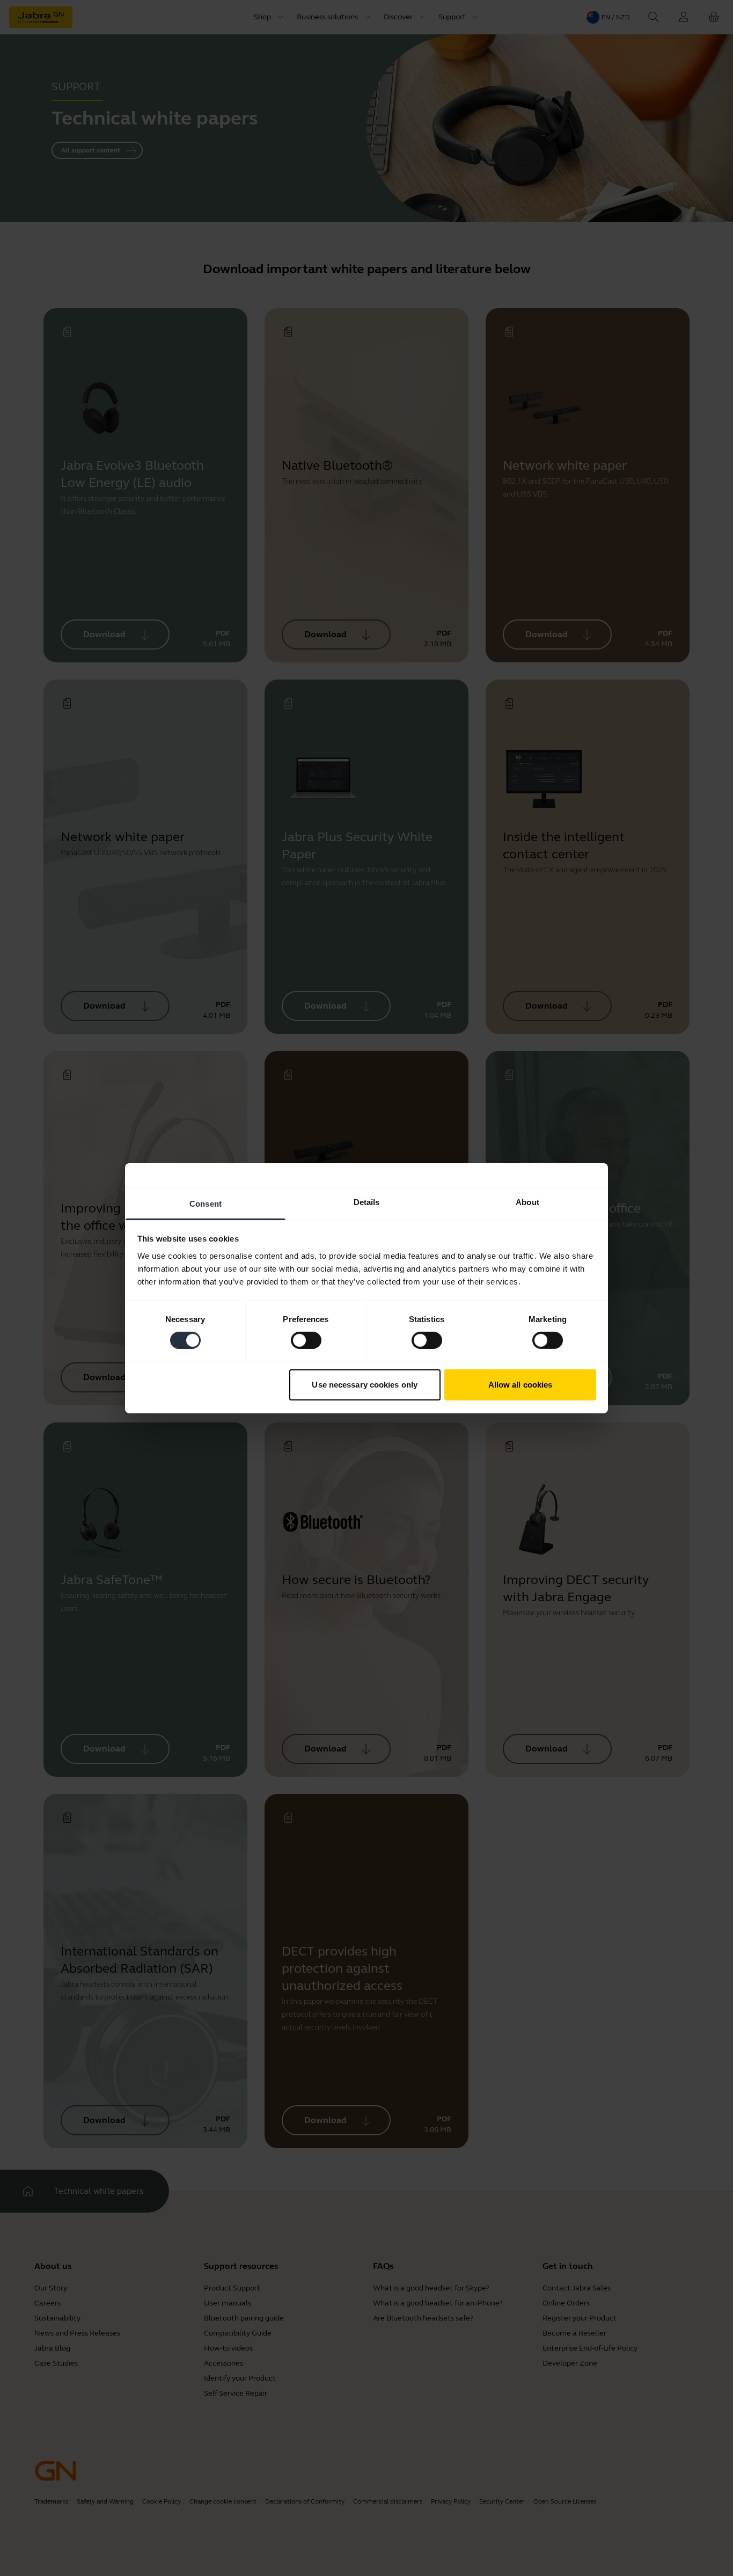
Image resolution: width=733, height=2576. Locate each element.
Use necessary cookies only (365, 1385)
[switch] (306, 1340)
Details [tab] (367, 1202)
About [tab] (527, 1202)
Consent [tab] (206, 1203)
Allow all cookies (521, 1385)
